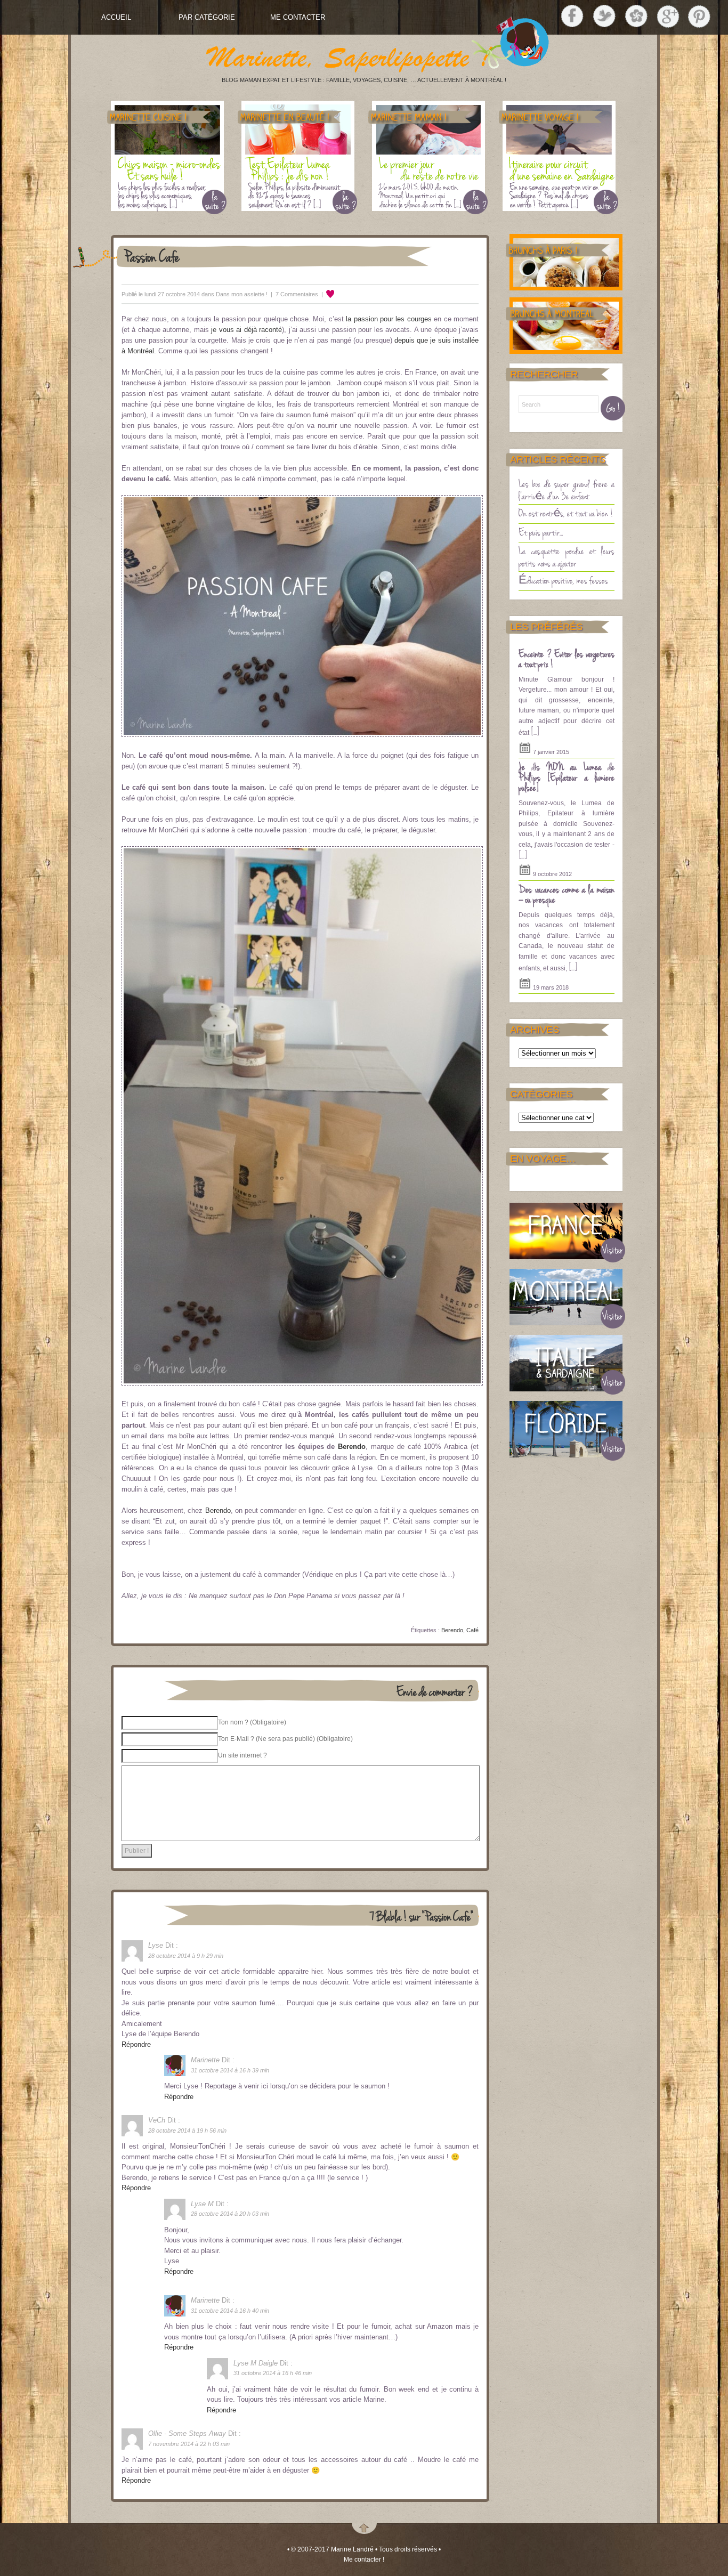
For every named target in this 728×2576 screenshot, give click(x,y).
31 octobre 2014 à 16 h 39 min (230, 2070)
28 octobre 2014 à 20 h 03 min (230, 2214)
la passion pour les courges (389, 319)
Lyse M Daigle (256, 2363)
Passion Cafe (152, 256)
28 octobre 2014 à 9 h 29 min (186, 1956)
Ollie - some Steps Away (187, 2433)
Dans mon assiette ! (242, 294)
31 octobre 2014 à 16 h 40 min (230, 2311)
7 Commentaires (297, 294)
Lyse (156, 1945)
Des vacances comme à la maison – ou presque (567, 894)
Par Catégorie (207, 17)
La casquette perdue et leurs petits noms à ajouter (567, 557)
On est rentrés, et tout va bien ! (566, 513)
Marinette (205, 2060)
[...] (535, 731)
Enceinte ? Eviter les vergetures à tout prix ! (567, 659)
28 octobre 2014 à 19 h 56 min (187, 2131)
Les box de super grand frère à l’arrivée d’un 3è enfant (567, 489)
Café (472, 1630)
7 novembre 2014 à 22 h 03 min (189, 2444)
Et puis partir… (541, 532)
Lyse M (202, 2204)
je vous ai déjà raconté (246, 330)
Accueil (116, 17)
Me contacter (298, 17)
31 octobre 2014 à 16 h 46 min (273, 2373)
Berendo (352, 1447)
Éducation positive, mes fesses (563, 580)
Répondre (136, 2044)
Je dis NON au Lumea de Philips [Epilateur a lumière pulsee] (567, 777)
